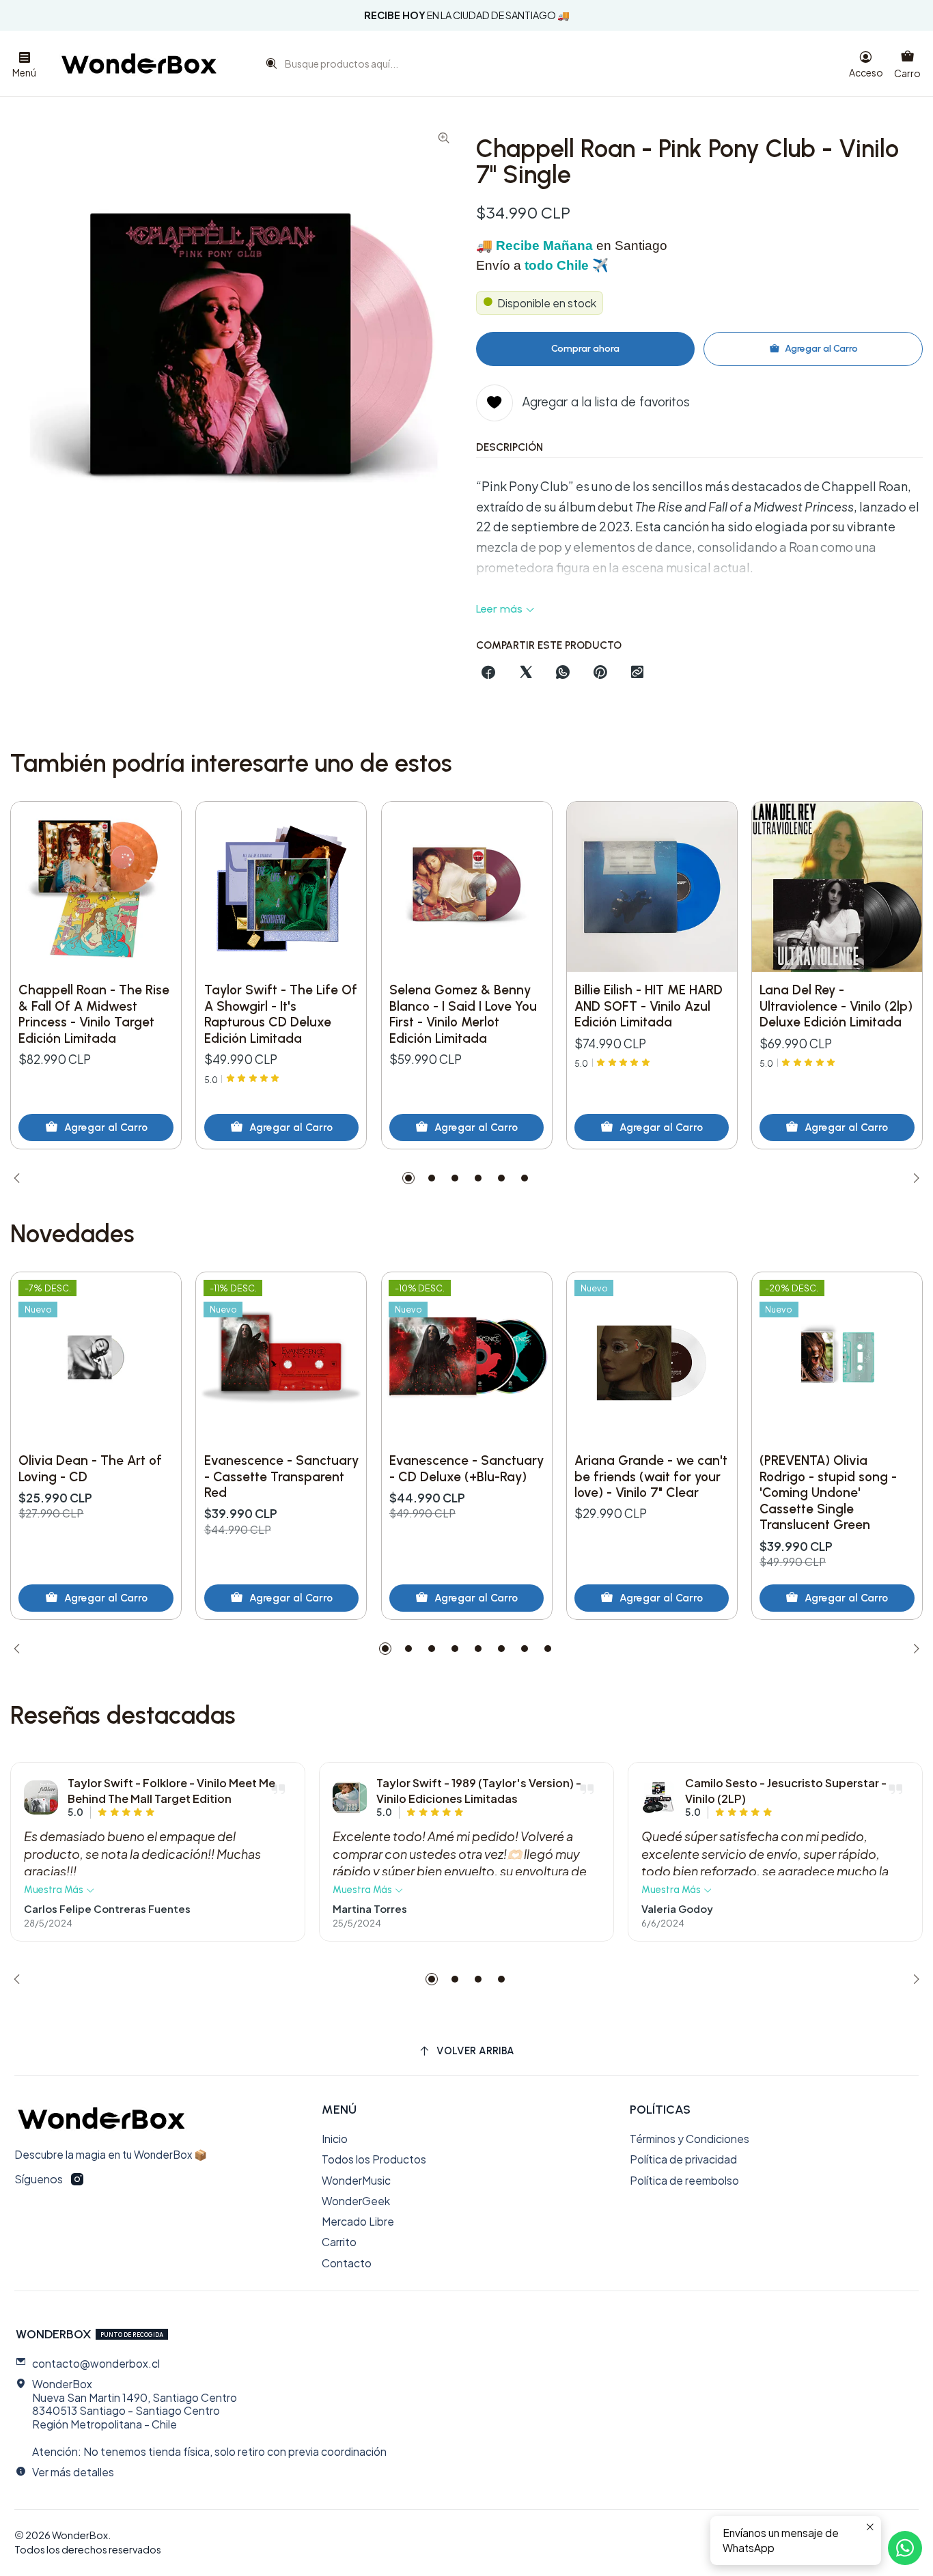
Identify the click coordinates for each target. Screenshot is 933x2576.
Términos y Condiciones (690, 2139)
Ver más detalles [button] (73, 2472)
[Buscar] (268, 67)
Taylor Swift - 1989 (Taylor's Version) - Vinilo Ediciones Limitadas (479, 1790)
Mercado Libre (358, 2221)
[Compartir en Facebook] (489, 673)
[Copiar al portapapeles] (637, 673)
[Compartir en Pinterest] (600, 673)
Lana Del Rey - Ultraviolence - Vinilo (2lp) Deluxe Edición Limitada (836, 1006)
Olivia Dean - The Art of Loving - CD (90, 1469)
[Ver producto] (41, 1797)
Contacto (347, 2263)
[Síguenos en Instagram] (77, 2180)
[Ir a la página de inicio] (139, 64)
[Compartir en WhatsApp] (563, 673)
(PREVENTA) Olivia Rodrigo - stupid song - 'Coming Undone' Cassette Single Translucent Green (828, 1493)
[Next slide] (913, 1178)
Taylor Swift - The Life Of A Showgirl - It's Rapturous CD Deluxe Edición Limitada (281, 1014)
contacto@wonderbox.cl (96, 2363)
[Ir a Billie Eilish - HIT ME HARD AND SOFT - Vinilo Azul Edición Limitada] (652, 887)
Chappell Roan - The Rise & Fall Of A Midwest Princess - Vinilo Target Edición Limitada (94, 1014)
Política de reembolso (684, 2180)
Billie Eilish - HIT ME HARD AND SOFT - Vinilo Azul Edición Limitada (649, 1006)
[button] (408, 1178)
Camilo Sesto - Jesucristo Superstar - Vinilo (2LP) (786, 1790)
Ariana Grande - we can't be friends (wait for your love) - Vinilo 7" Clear (651, 1476)
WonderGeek (356, 2201)
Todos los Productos (374, 2159)
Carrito (339, 2242)
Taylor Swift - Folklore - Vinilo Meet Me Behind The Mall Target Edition (171, 1790)
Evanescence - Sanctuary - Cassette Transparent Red (281, 1476)
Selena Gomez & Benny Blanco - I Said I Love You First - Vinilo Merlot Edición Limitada (463, 1014)
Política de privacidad (683, 2159)
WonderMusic (356, 2180)
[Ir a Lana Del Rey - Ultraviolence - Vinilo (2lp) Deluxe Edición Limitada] (837, 887)
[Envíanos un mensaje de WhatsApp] (905, 2548)
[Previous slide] (20, 1178)
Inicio (335, 2139)
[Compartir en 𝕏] (526, 673)
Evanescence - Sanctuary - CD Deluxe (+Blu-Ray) (466, 1469)
